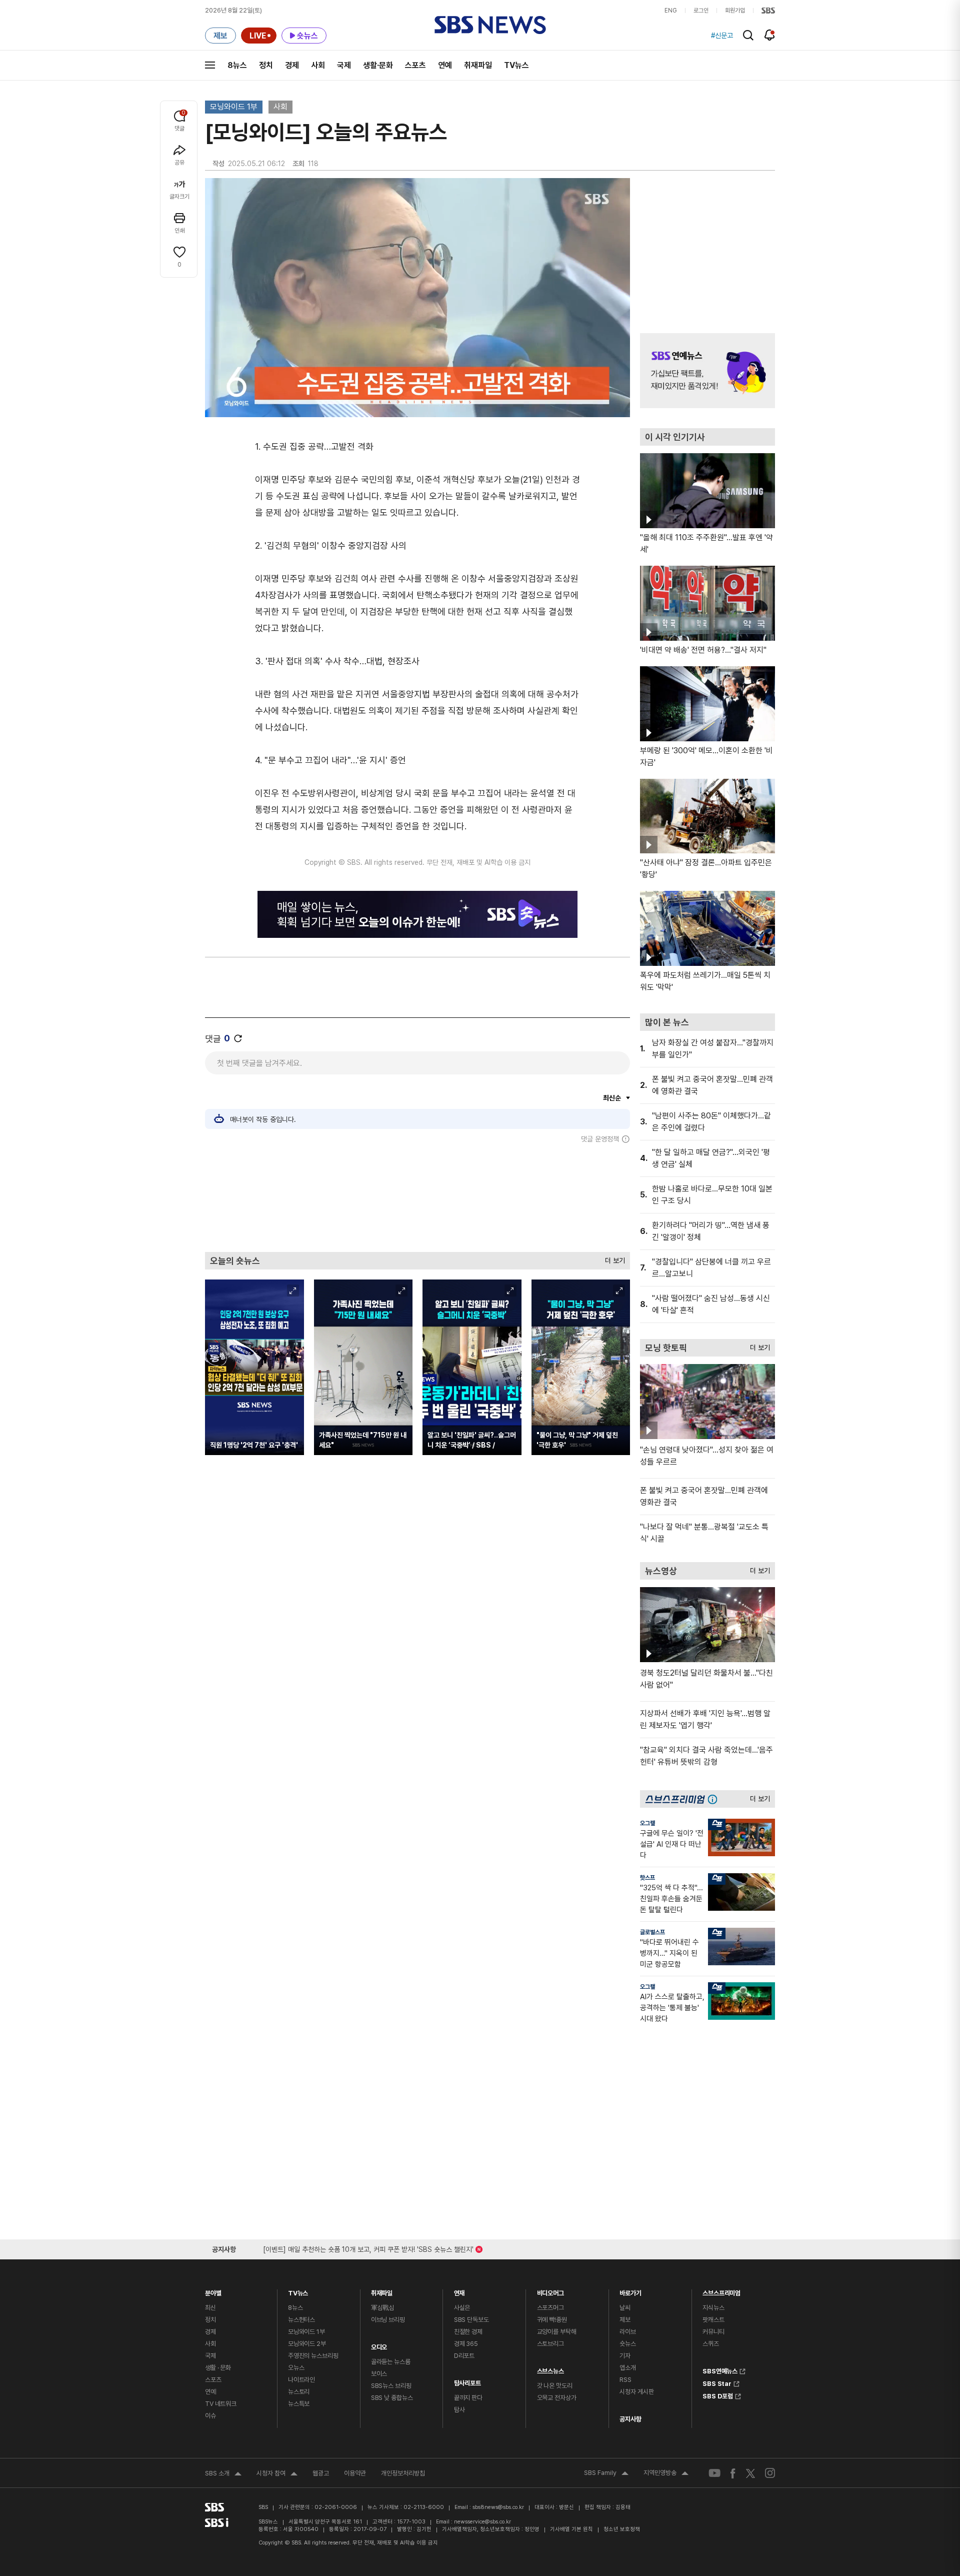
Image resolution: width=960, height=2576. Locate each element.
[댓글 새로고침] (238, 1038)
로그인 (701, 11)
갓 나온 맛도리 (555, 2386)
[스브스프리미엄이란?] (715, 1799)
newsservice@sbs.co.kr (482, 2522)
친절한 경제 (468, 2332)
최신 (210, 2308)
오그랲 (647, 1823)
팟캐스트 (713, 2320)
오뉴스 (296, 2368)
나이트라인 (301, 2380)
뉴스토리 (299, 2392)
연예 (445, 65)
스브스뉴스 (550, 2369)
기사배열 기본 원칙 (571, 2529)
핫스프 (647, 1878)
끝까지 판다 (468, 2398)
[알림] (770, 35)
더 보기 (612, 1258)
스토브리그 (550, 2344)
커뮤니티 (713, 2332)
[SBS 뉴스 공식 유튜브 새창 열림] (714, 2473)
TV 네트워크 (221, 2404)
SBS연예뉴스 (720, 2370)
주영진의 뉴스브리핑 (313, 2356)
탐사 (459, 2410)
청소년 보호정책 (622, 2529)
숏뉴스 (628, 2344)
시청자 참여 (277, 2474)
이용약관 (355, 2473)
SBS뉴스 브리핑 (391, 2386)
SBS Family (606, 2474)
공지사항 (630, 2419)
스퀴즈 (711, 2344)
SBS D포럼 (718, 2395)
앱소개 (628, 2368)
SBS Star (717, 2382)
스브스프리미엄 (721, 2291)
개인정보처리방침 (403, 2473)
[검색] (748, 35)
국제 (344, 65)
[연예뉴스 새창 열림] (707, 371)
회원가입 (735, 11)
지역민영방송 (666, 2474)
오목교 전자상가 (557, 2398)
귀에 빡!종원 (552, 2320)
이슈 (210, 2416)
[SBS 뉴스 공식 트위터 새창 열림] (750, 2473)
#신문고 (722, 36)
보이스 (379, 2374)
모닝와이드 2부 (307, 2344)
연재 (459, 2291)
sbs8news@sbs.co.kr (498, 2507)
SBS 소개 (223, 2474)
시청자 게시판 (636, 2392)
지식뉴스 (713, 2308)
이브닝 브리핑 (388, 2320)
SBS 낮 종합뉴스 (392, 2398)
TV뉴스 (516, 65)
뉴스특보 (299, 2404)
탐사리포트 (467, 2381)
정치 (266, 65)
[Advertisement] (417, 1197)
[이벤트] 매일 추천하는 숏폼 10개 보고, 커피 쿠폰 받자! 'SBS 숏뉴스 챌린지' (368, 2248)
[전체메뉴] (210, 65)
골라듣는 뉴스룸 (391, 2362)
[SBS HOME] (768, 11)
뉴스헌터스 (301, 2320)
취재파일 (478, 65)
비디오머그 (550, 2291)
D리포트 (464, 2356)
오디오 (379, 2345)
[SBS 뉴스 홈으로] (490, 25)
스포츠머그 (550, 2308)
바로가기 (630, 2291)
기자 (625, 2356)
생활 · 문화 (218, 2368)
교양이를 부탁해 (557, 2332)
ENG (671, 11)
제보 (625, 2320)
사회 (318, 65)
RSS (625, 2380)
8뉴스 (237, 65)
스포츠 (415, 65)
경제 (292, 65)
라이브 (628, 2332)
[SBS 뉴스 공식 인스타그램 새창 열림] (770, 2473)
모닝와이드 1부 (234, 107)
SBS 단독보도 (471, 2320)
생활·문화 (378, 65)
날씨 (625, 2308)
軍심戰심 (383, 2308)
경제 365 (466, 2344)
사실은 (462, 2308)
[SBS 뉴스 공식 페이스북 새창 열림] (733, 2473)
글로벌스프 (652, 1932)
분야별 (213, 2291)
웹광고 (321, 2473)
